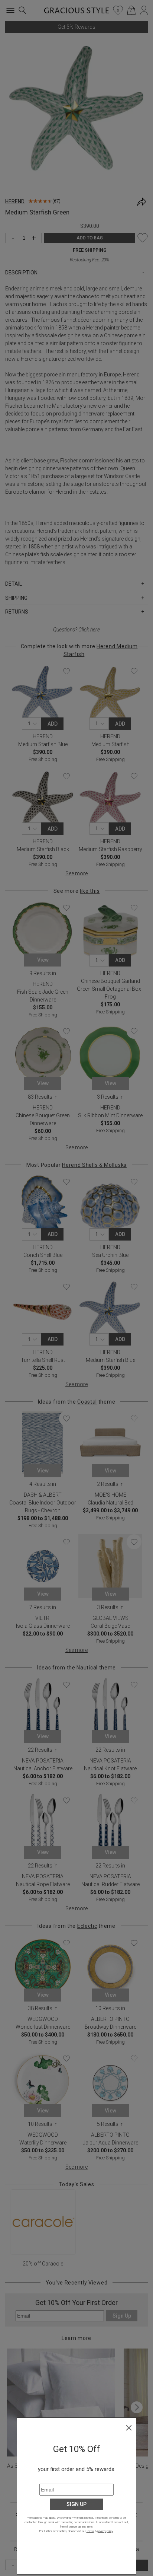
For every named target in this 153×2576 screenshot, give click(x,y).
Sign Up (76, 2504)
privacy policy (105, 2531)
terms (90, 2531)
